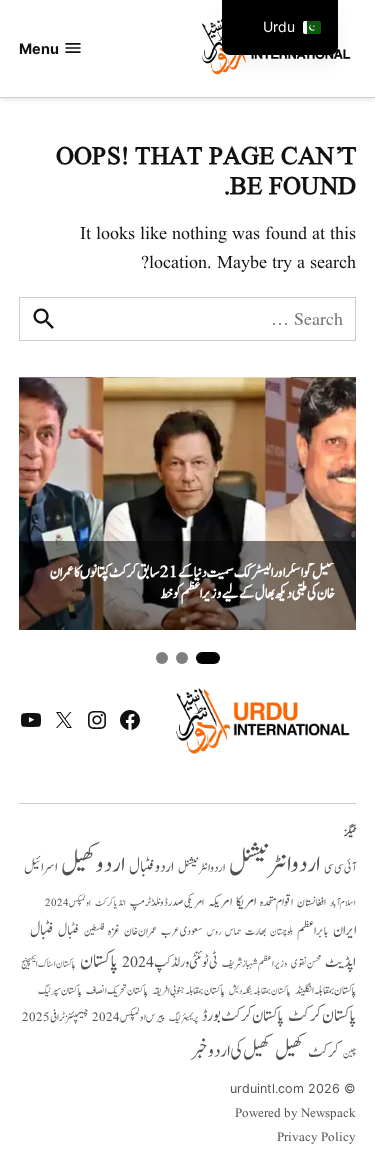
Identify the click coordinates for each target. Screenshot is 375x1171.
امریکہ (220, 902)
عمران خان (140, 931)
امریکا (246, 901)
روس (214, 932)
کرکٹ (323, 1052)
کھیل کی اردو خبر (231, 1051)
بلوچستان (281, 932)
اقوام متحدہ (276, 902)
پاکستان (99, 961)
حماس (233, 931)
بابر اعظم (313, 931)
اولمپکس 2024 (68, 903)
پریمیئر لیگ (183, 1018)
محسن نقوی (306, 963)
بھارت (255, 931)
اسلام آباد (343, 903)
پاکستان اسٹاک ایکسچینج (48, 964)
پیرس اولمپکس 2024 (128, 1017)
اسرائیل (40, 867)
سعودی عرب (182, 931)
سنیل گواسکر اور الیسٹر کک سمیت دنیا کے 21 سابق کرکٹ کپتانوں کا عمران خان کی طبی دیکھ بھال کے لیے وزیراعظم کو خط (192, 583)
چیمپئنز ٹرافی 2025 (55, 1018)
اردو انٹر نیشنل (201, 868)
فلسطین (94, 931)
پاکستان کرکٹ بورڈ (243, 1016)
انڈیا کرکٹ (110, 903)
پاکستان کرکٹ (322, 1016)
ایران (344, 930)
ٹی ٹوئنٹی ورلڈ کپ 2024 (170, 962)
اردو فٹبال (151, 867)
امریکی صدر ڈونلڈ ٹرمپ (167, 903)
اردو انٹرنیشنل (274, 864)
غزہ (114, 931)
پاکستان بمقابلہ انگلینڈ (325, 991)
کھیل (289, 1051)
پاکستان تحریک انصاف (117, 990)
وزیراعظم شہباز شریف (254, 964)
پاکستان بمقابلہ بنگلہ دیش (260, 991)
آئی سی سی (340, 868)
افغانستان (311, 903)
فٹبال (69, 931)
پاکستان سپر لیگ (60, 991)
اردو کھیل (93, 864)
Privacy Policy (316, 1138)
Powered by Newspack (295, 1114)
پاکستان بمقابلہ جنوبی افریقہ (188, 991)
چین (349, 1053)
